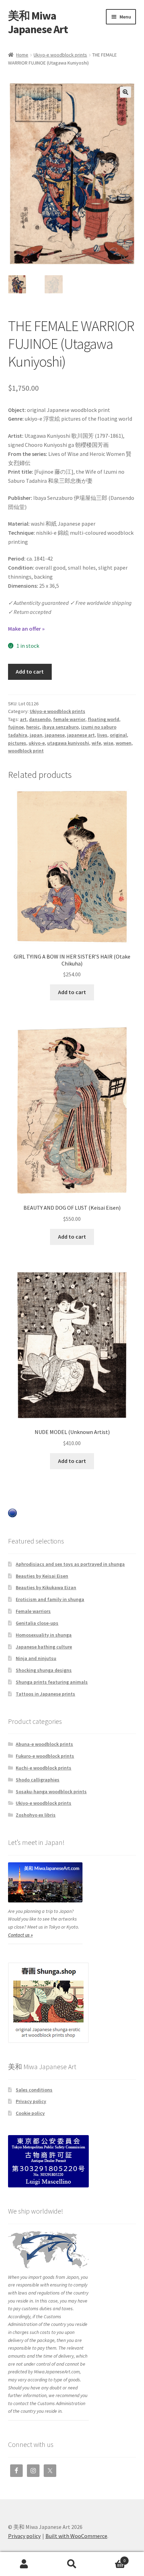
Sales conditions (34, 2090)
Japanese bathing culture (44, 1647)
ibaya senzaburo (60, 727)
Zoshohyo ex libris (36, 1815)
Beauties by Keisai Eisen (42, 1576)
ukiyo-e (37, 743)
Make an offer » (26, 629)
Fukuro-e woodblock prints (45, 1756)
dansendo (40, 719)
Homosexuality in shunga (44, 1635)
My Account (24, 2564)
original (118, 735)
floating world (103, 719)
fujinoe (16, 727)
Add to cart (30, 671)
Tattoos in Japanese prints (45, 1694)
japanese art (81, 735)
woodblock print (26, 751)
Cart (111, 2558)
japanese (55, 735)
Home (22, 55)
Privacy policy (31, 2101)
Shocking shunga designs (44, 1670)
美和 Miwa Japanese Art (38, 22)
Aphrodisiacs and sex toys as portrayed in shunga (70, 1564)
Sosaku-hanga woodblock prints (51, 1792)
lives (102, 735)
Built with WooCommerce (76, 2536)
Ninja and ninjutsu (36, 1658)
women (124, 743)
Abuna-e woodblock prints (44, 1744)
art (23, 719)
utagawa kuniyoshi (68, 743)
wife (96, 743)
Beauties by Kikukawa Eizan (46, 1587)
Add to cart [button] (72, 992)
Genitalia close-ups (37, 1623)
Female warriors (33, 1611)
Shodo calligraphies (38, 1780)
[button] (125, 92)
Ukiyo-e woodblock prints (60, 55)
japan (36, 735)
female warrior (69, 719)
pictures (17, 743)
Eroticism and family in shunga (50, 1599)
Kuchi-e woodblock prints (44, 1768)
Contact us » (20, 1935)
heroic (33, 727)
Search (72, 2564)
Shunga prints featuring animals (52, 1682)
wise (108, 743)
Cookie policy (30, 2113)
